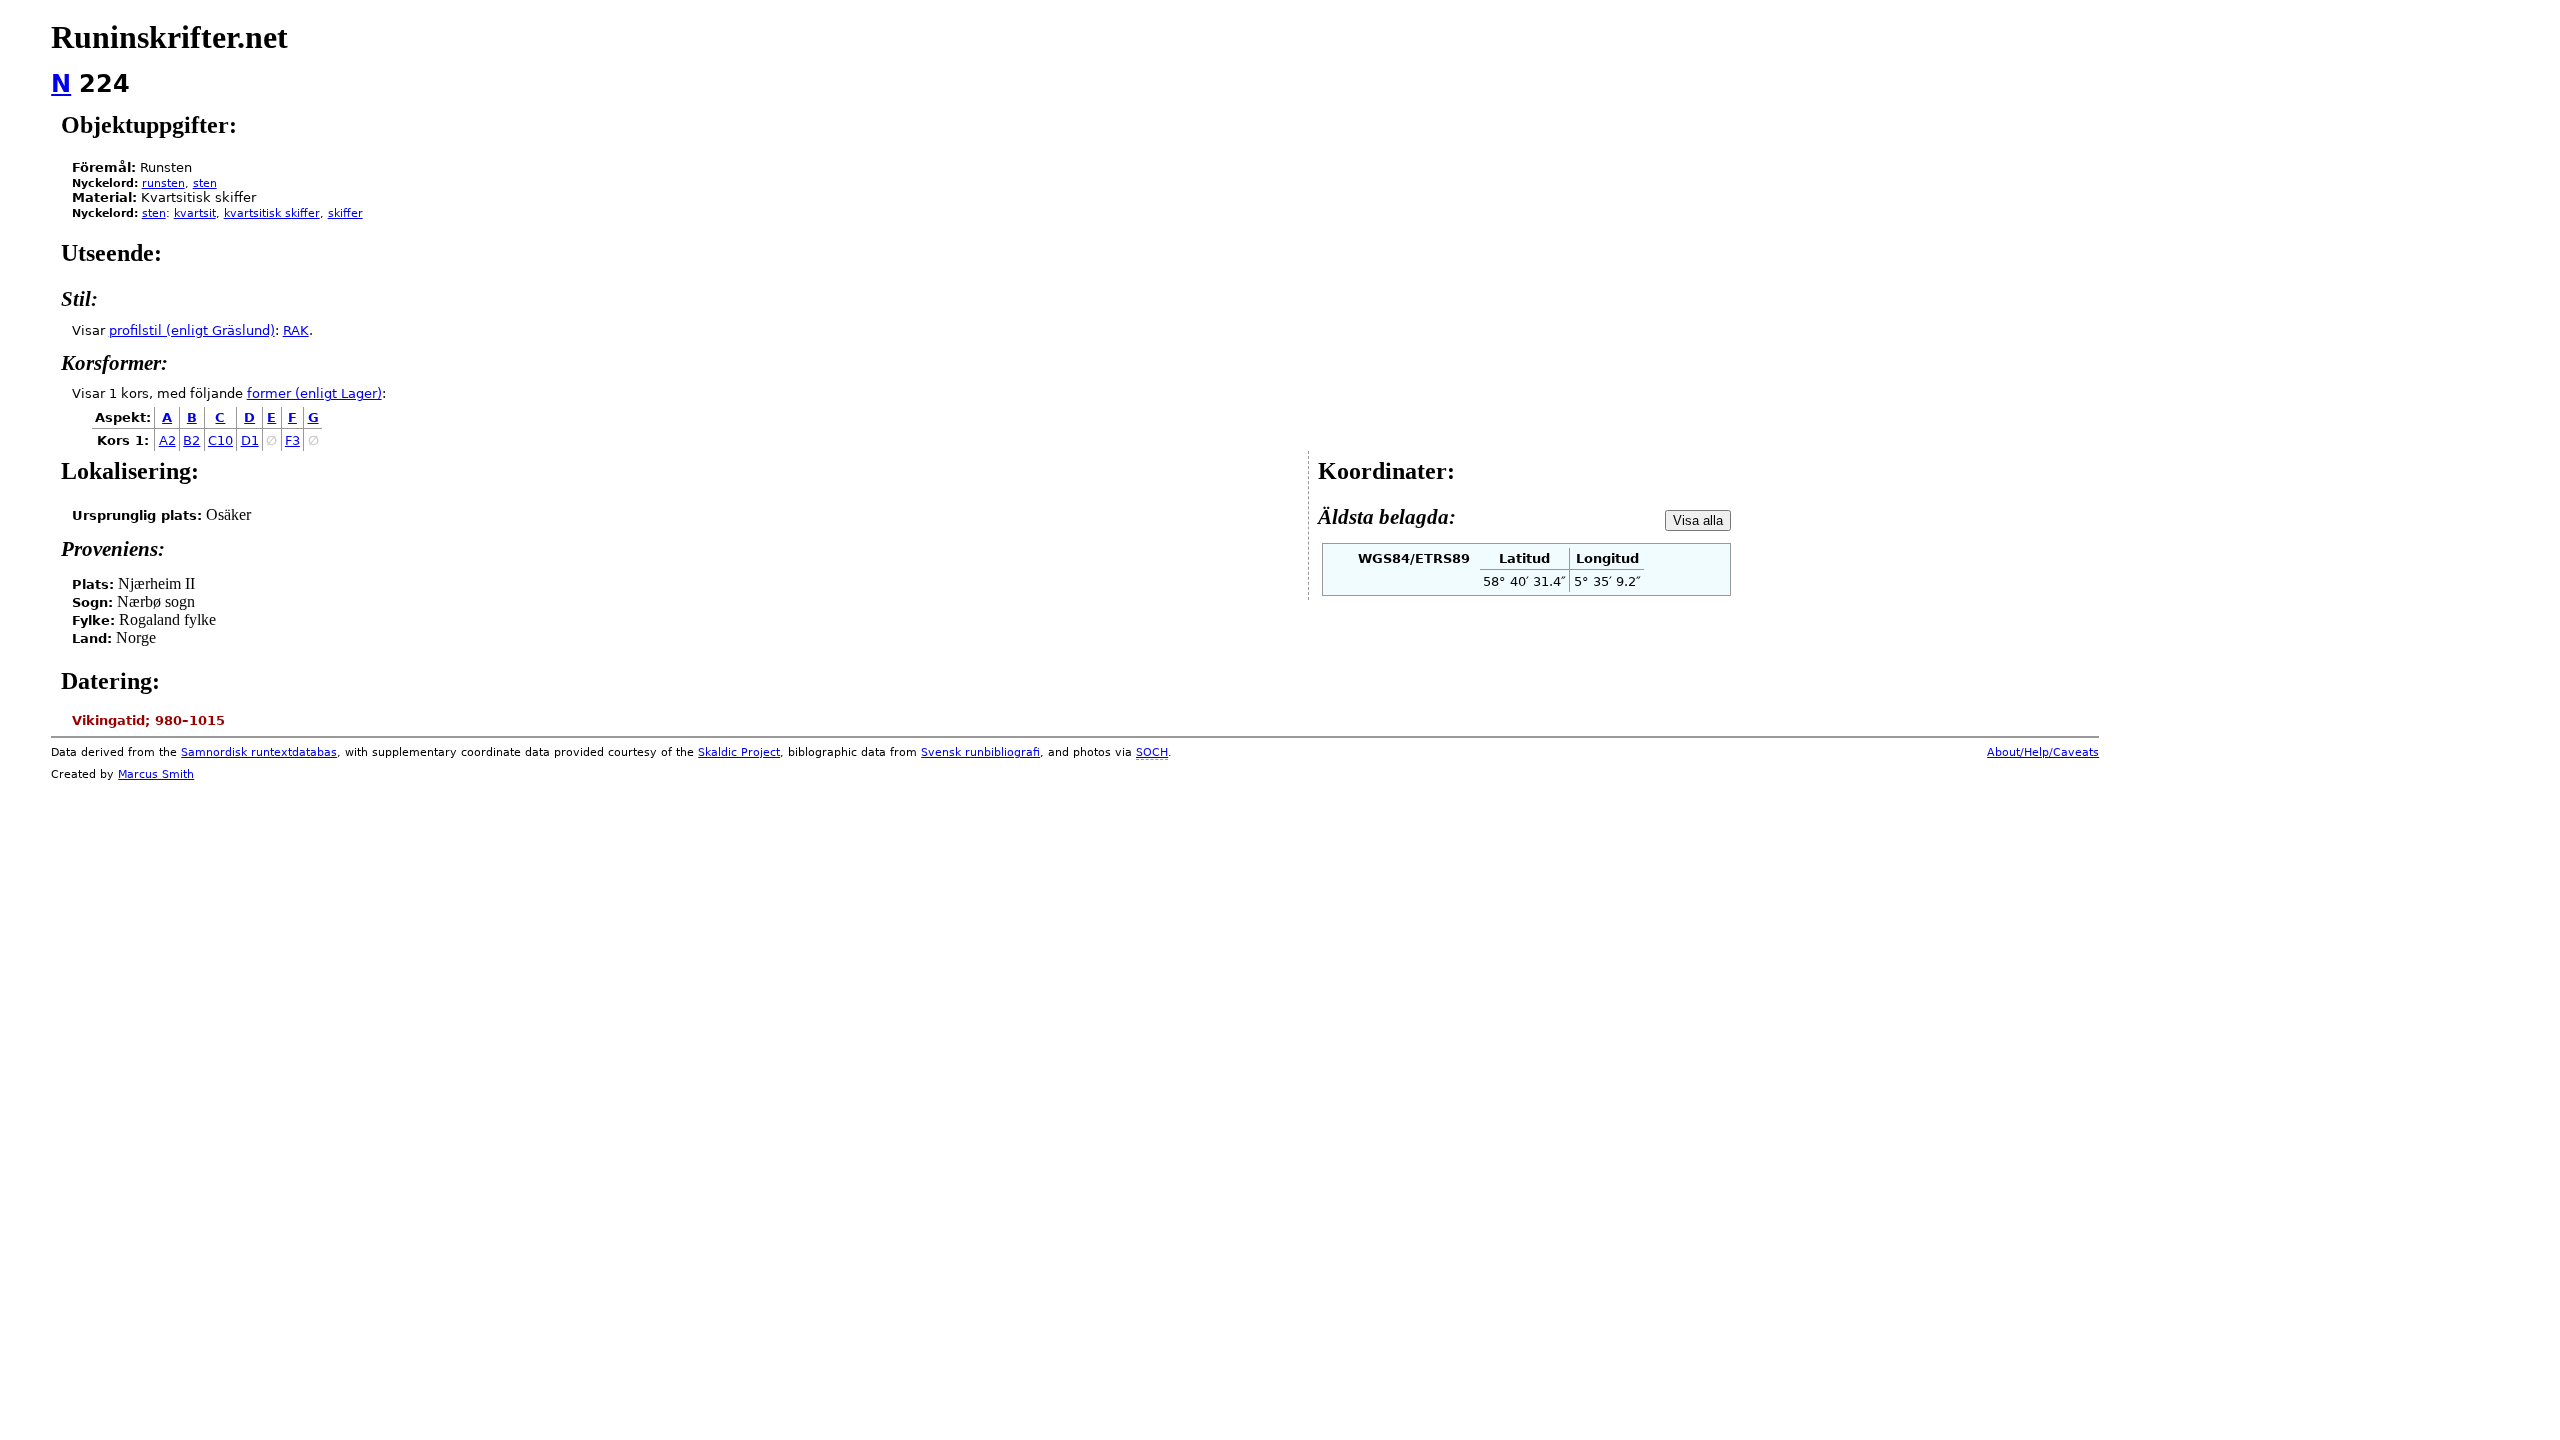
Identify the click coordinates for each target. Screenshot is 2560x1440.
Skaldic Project (739, 752)
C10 (220, 440)
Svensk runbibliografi (980, 752)
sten (205, 183)
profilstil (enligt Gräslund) (192, 330)
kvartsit (195, 213)
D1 (250, 440)
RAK (296, 330)
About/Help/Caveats (2043, 752)
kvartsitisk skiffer (272, 213)
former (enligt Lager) (314, 393)
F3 (292, 440)
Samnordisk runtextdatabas (259, 752)
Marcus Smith (156, 774)
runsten (163, 183)
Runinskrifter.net (169, 37)
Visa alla (1698, 520)
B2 (191, 440)
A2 (167, 440)
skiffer (345, 213)
